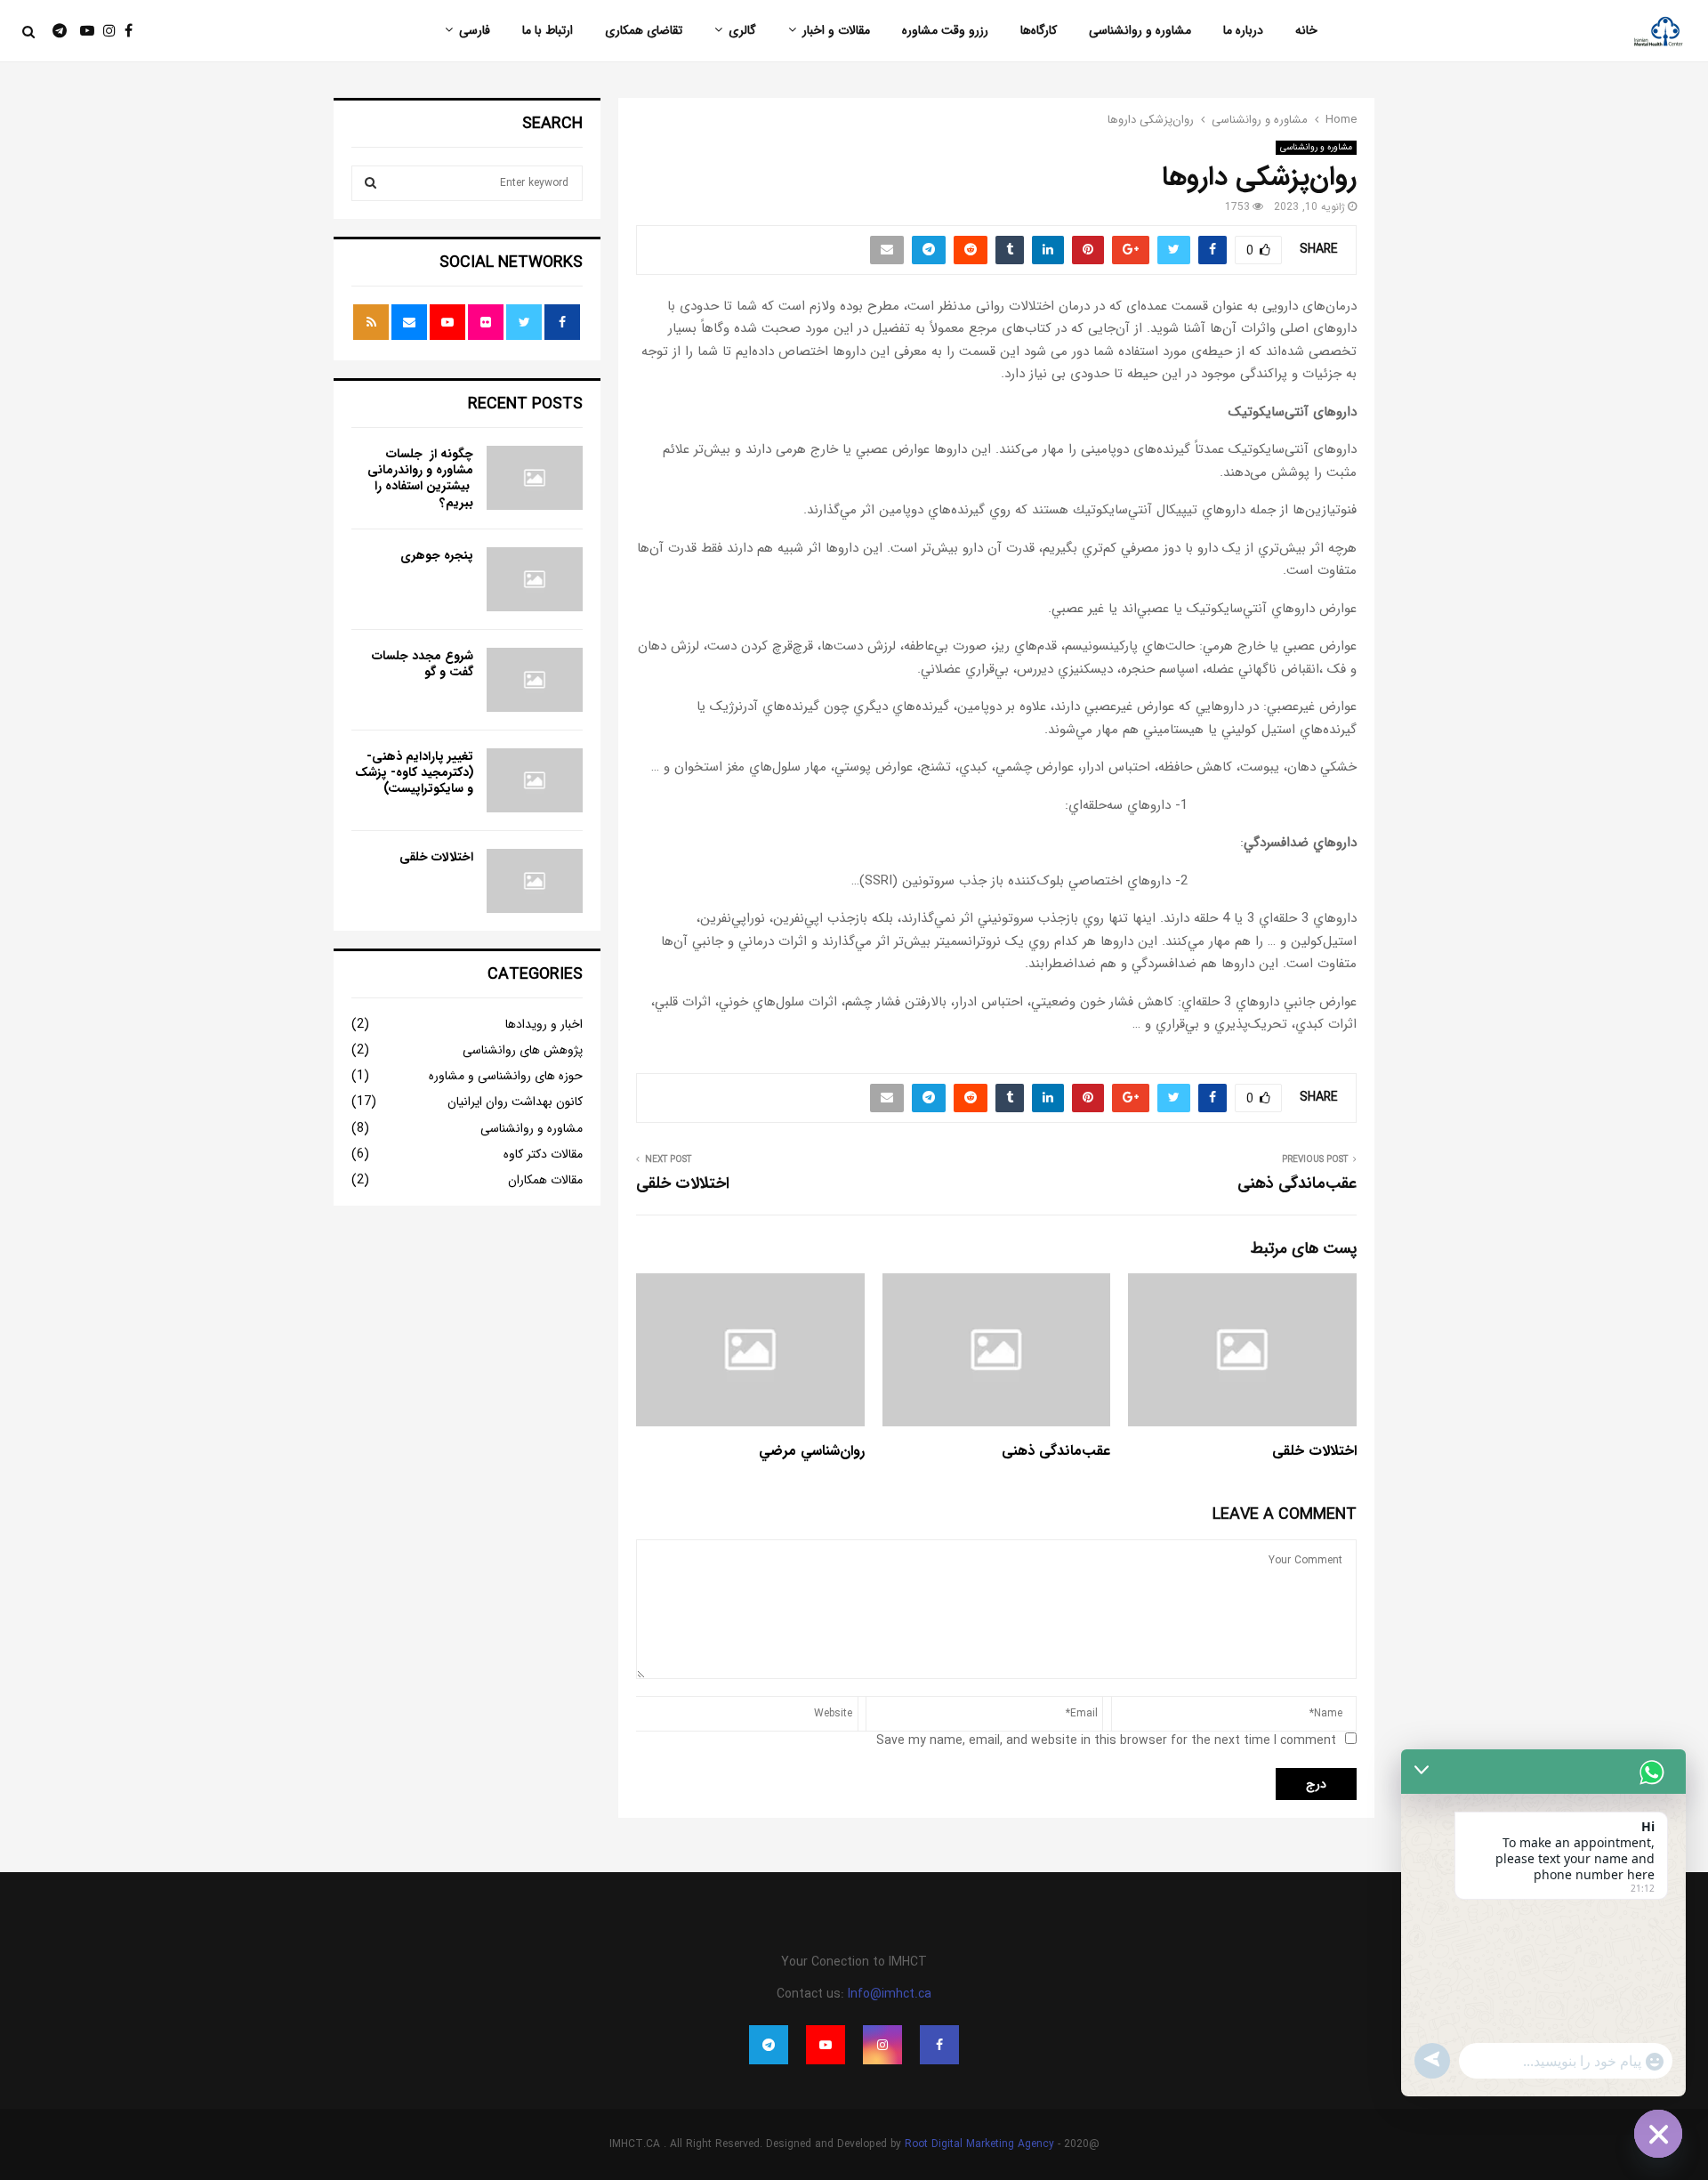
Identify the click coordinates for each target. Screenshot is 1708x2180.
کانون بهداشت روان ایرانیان (515, 1102)
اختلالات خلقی (683, 1183)
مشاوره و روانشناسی (1140, 30)
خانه (1306, 30)
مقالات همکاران (545, 1180)
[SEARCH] (371, 183)
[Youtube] (83, 32)
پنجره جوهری (437, 555)
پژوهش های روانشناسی (523, 1050)
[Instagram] (105, 32)
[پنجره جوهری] (535, 579)
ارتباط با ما (548, 30)
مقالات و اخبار (836, 30)
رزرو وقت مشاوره (945, 30)
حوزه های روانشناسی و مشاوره (506, 1076)
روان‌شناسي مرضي (812, 1451)
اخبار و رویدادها (544, 1024)
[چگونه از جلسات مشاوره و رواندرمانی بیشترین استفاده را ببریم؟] (535, 478)
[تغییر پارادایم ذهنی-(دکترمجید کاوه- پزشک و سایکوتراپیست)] (535, 780)
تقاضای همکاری (644, 30)
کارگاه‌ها (1039, 30)
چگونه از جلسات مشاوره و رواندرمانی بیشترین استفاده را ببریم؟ (420, 478)
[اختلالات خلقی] (535, 881)
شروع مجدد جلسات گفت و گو (423, 664)
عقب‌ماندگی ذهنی (1297, 1183)
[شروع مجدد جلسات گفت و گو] (535, 680)
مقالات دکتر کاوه (543, 1154)
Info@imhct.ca (890, 1994)
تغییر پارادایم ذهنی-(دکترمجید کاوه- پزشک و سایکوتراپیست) (414, 772)
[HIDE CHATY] (1658, 2134)
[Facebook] (124, 32)
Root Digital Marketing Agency (979, 2144)
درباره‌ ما (1243, 30)
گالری (742, 30)
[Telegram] (51, 32)
